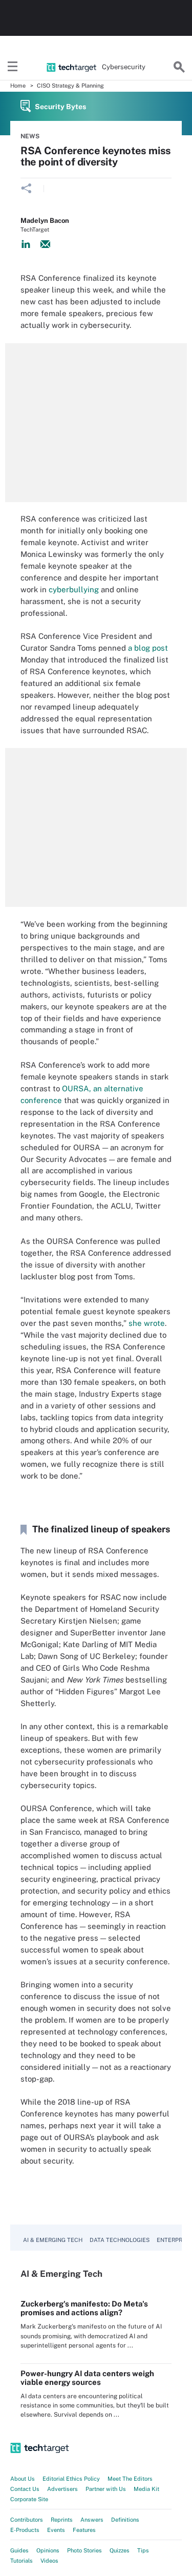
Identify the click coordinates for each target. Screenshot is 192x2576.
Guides (19, 2550)
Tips (143, 2550)
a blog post (148, 648)
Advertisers (62, 2489)
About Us (23, 2479)
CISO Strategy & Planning (70, 86)
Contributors (27, 2520)
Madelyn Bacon (45, 221)
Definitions (125, 2520)
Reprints (62, 2520)
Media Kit (146, 2489)
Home (18, 86)
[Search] (179, 67)
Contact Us (25, 2489)
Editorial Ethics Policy (71, 2479)
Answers (92, 2520)
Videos (49, 2561)
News (30, 136)
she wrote (147, 1323)
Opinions (48, 2550)
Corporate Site (29, 2499)
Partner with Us (106, 2489)
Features (84, 2530)
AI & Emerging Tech (53, 2240)
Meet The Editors (130, 2479)
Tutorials (22, 2561)
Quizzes (120, 2550)
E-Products (25, 2530)
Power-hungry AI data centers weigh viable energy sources (87, 2378)
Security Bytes (60, 107)
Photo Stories (84, 2550)
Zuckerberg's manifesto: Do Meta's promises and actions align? (84, 2308)
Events (56, 2530)
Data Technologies (120, 2240)
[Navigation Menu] (13, 67)
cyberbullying (74, 589)
